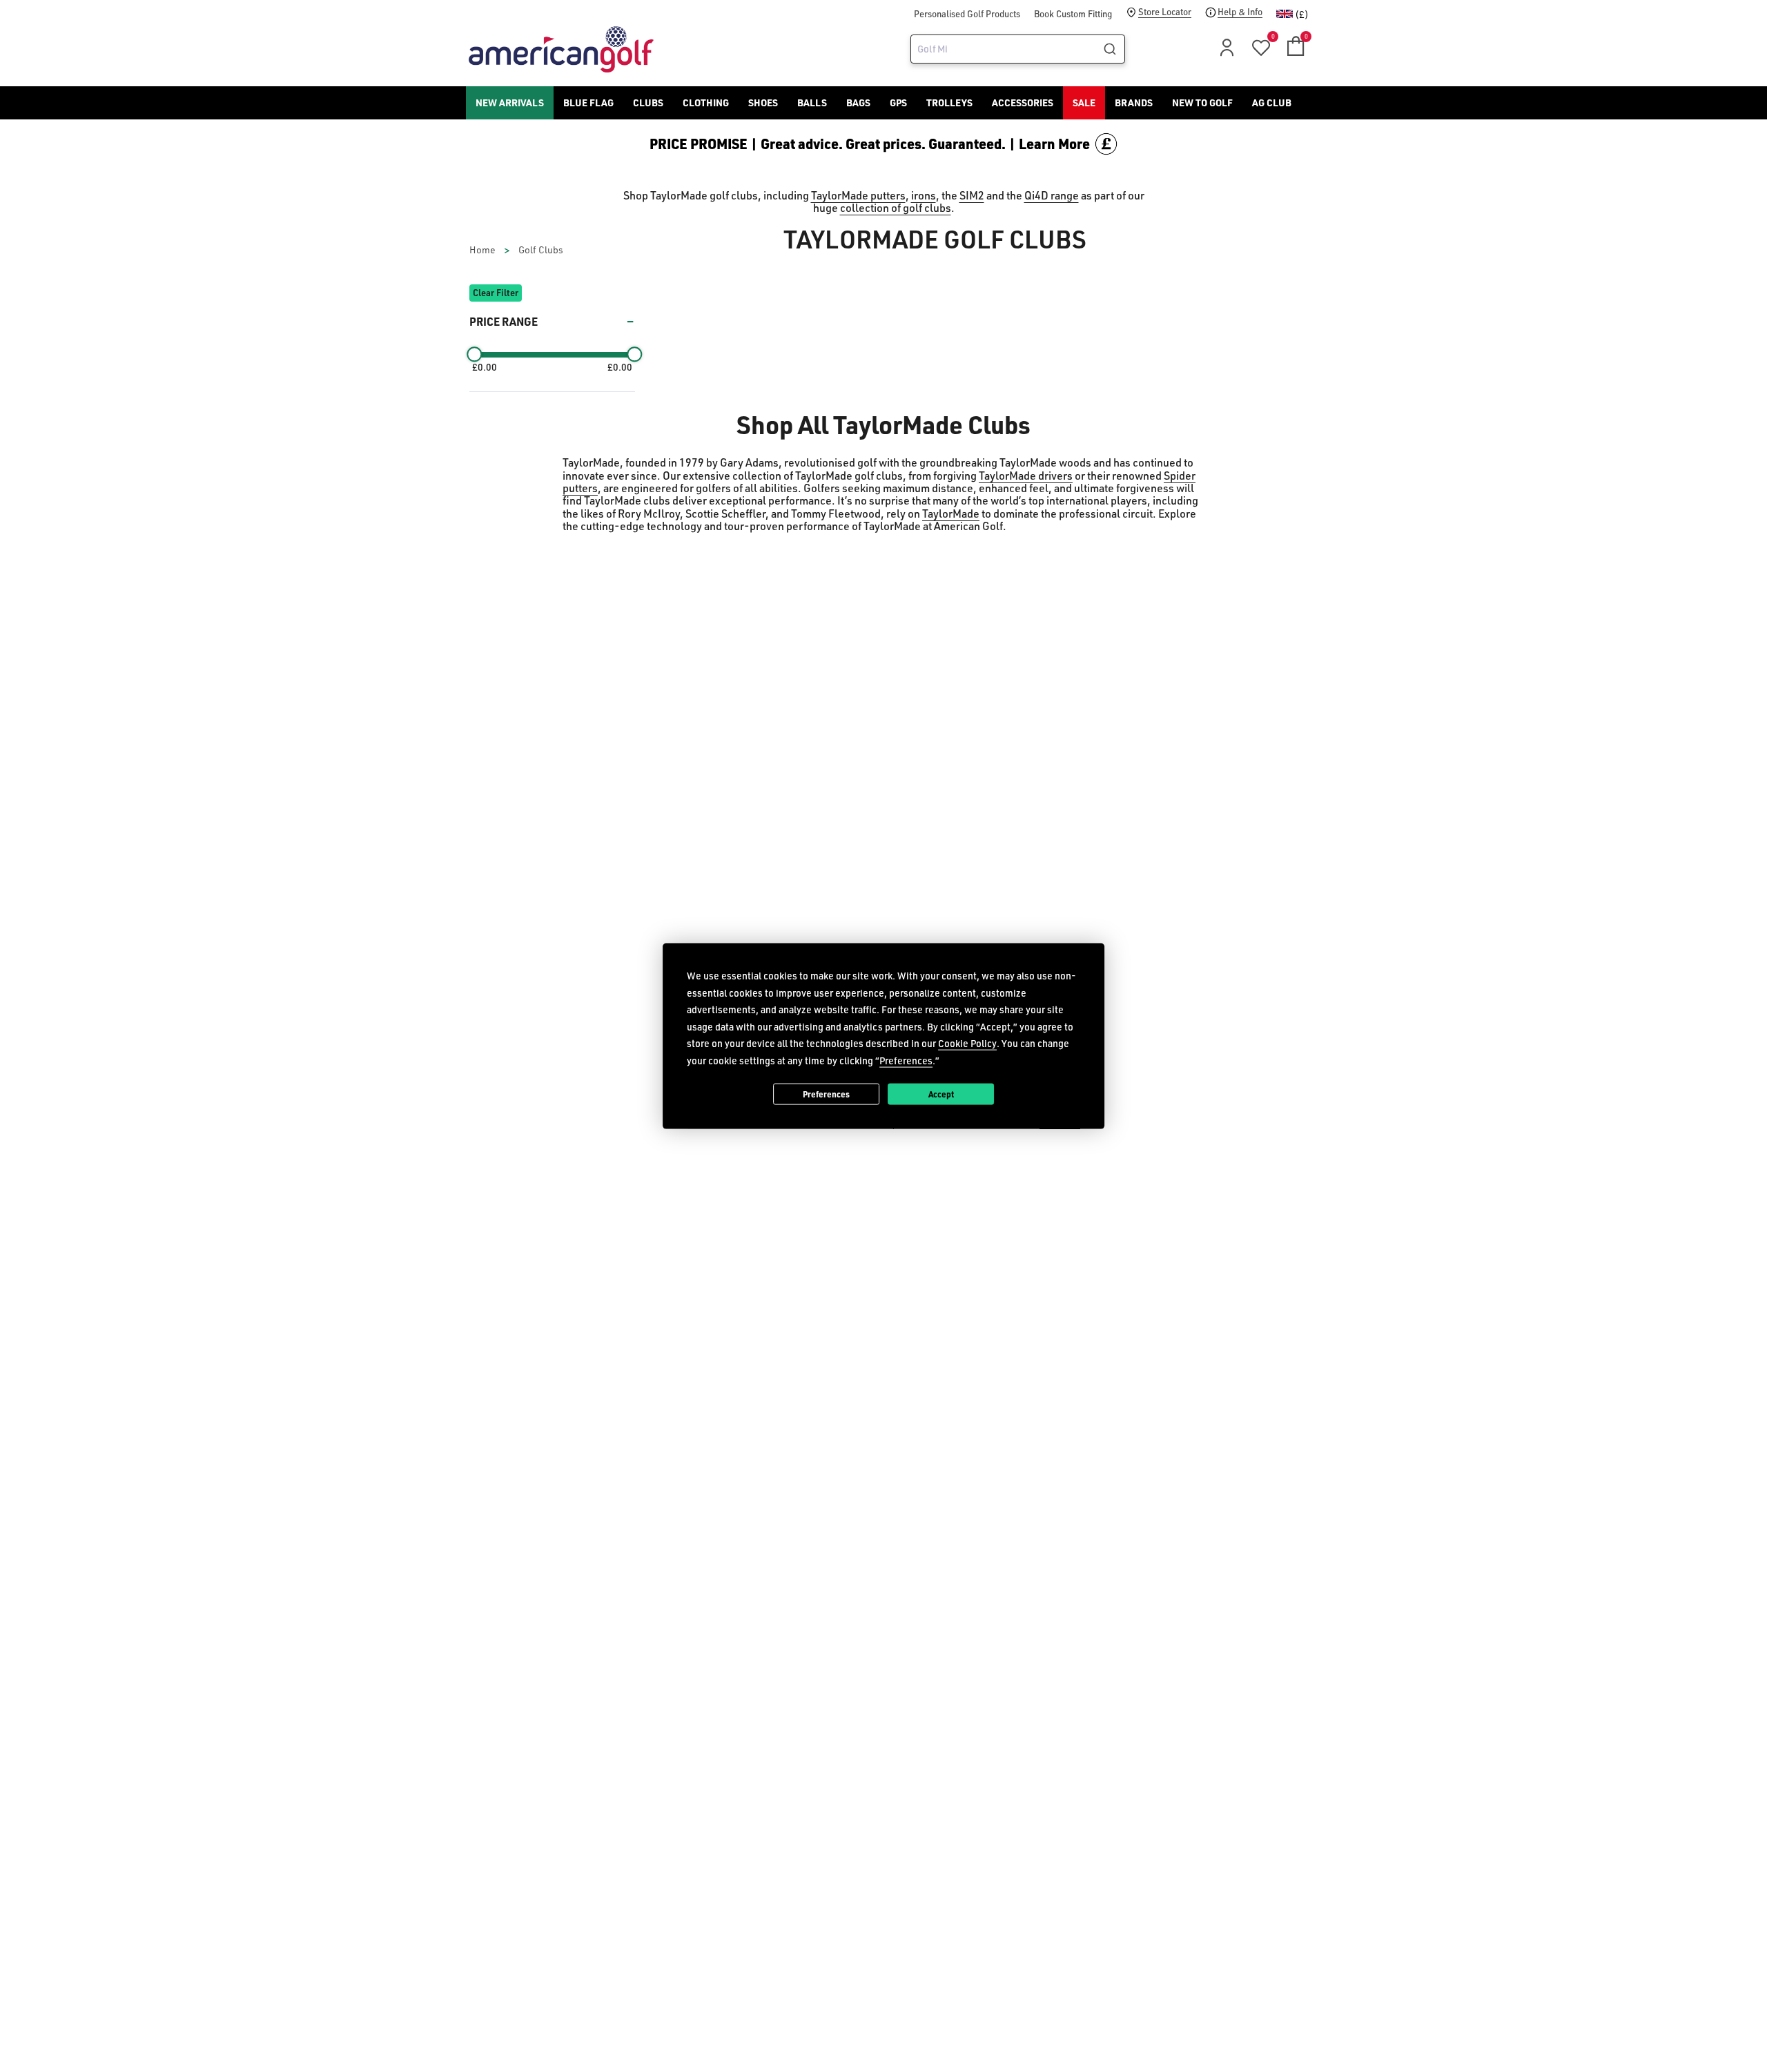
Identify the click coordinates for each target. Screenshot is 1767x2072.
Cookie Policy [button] (967, 1043)
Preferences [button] (906, 1060)
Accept (941, 1093)
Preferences (826, 1093)
